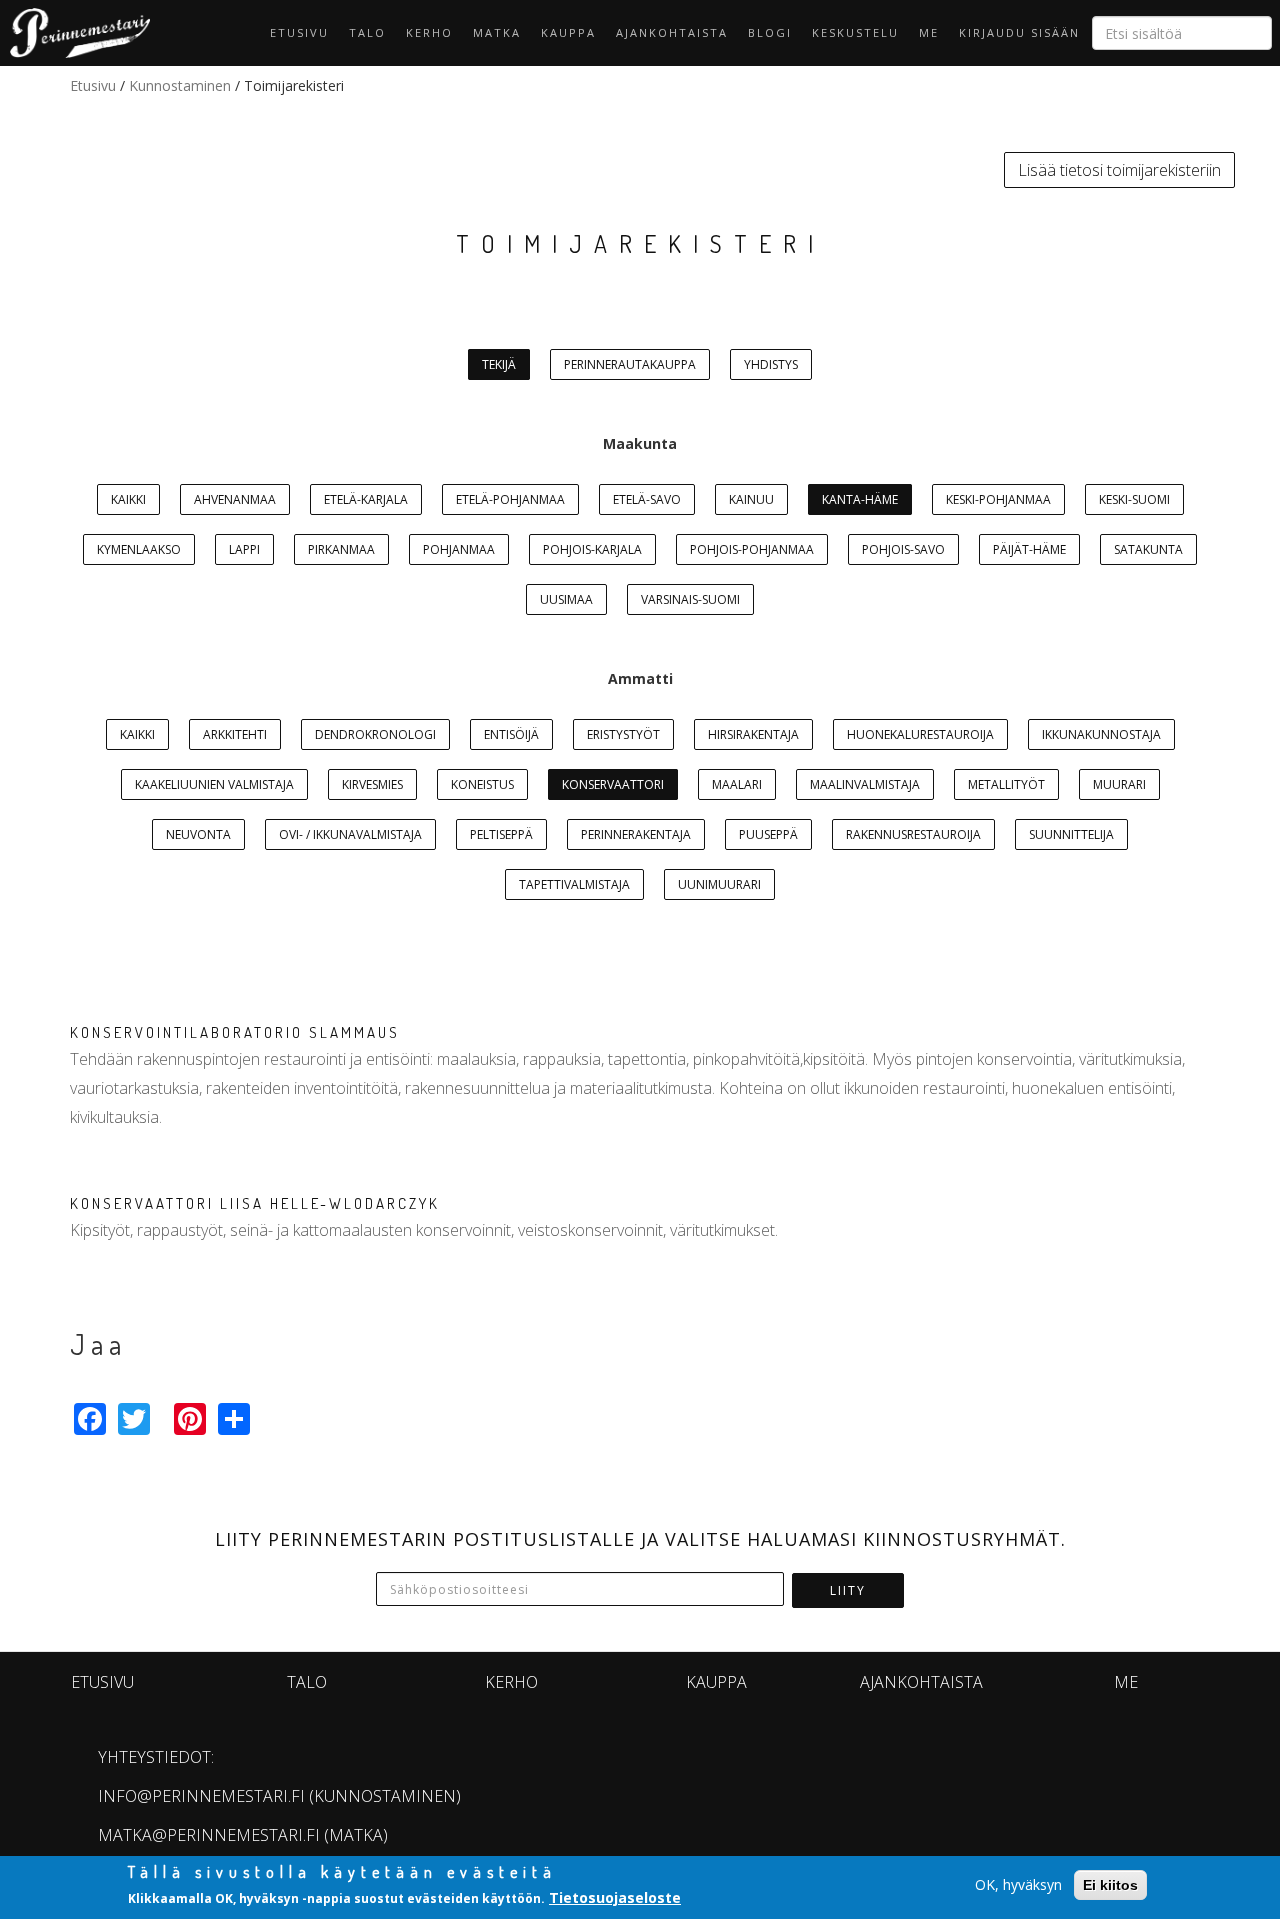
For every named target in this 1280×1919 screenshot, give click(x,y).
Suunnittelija (1071, 834)
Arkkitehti (235, 734)
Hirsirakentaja (753, 734)
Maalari (737, 784)
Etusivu (299, 32)
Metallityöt (1006, 784)
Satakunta (1148, 549)
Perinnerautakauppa (630, 364)
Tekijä (499, 364)
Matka (497, 32)
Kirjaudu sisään (1019, 32)
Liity (848, 1590)
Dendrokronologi (375, 734)
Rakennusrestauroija (913, 834)
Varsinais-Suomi (690, 599)
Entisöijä (511, 734)
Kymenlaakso (139, 549)
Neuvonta (198, 834)
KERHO (429, 32)
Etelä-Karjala (366, 499)
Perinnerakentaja (636, 834)
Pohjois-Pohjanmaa (752, 549)
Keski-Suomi (1134, 499)
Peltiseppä (501, 834)
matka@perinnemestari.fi (209, 1835)
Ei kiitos (1110, 1885)
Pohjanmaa (459, 549)
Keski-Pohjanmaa (998, 499)
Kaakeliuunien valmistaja (214, 784)
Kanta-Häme (860, 499)
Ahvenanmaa (235, 499)
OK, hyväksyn (1018, 1884)
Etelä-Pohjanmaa (510, 499)
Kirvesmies (372, 784)
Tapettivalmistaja (574, 884)
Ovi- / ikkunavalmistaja (350, 834)
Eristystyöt (623, 734)
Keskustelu (855, 32)
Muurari (1119, 784)
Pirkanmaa (341, 549)
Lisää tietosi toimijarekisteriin (1119, 170)
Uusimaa (566, 599)
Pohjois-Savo (903, 549)
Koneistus (482, 784)
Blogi (770, 32)
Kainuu (751, 499)
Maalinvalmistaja (865, 784)
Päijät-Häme (1029, 549)
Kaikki (128, 499)
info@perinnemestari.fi (201, 1796)
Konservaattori (613, 784)
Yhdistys (771, 364)
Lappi (244, 549)
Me (929, 32)
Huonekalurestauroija (920, 734)
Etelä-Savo (647, 499)
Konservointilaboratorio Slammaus (235, 1032)
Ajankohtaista (672, 32)
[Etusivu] (75, 33)
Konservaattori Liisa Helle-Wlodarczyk (255, 1203)
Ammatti (640, 678)
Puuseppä (768, 834)
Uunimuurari (719, 884)
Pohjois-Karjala (592, 549)
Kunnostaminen (180, 85)
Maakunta (640, 443)
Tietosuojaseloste (615, 1897)
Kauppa (568, 32)
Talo (367, 32)
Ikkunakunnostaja (1101, 734)
